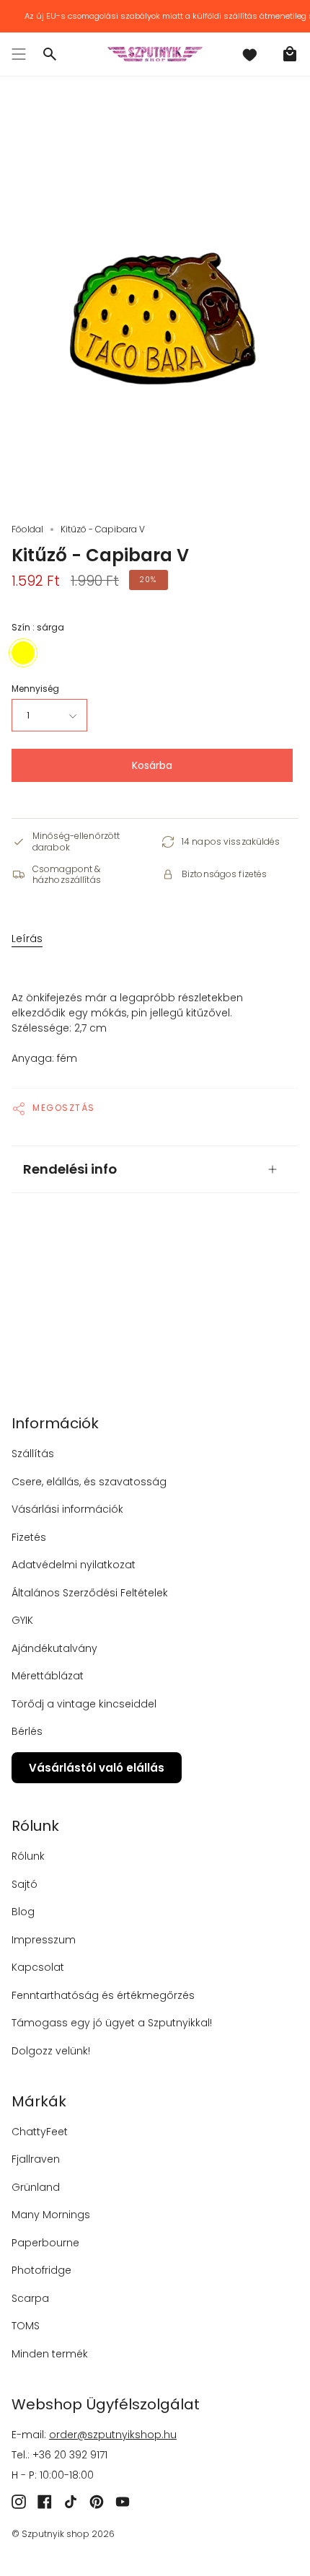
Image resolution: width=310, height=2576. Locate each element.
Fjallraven (36, 2159)
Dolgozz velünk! (51, 2051)
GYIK (22, 1620)
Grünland (36, 2187)
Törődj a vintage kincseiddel (84, 1704)
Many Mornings (51, 2215)
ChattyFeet (40, 2132)
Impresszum (44, 1940)
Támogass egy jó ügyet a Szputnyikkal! (112, 2023)
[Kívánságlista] (249, 54)
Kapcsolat (38, 1967)
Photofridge (41, 2270)
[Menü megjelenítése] (19, 54)
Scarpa (30, 2298)
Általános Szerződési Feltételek (90, 1593)
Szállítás (33, 1454)
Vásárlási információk (67, 1509)
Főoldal (27, 529)
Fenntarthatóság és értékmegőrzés (103, 1995)
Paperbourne (45, 2243)
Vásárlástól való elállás (97, 1768)
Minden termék (50, 2354)
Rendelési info (70, 1169)
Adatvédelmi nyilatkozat (74, 1565)
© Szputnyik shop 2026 (63, 2534)
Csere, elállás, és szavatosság (89, 1482)
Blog (23, 1912)
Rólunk (28, 1856)
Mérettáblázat (48, 1676)
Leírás (27, 938)
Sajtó (25, 1884)
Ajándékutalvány (54, 1648)
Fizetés (29, 1537)
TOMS (26, 2326)
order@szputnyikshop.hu (113, 2435)
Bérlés (27, 1731)
